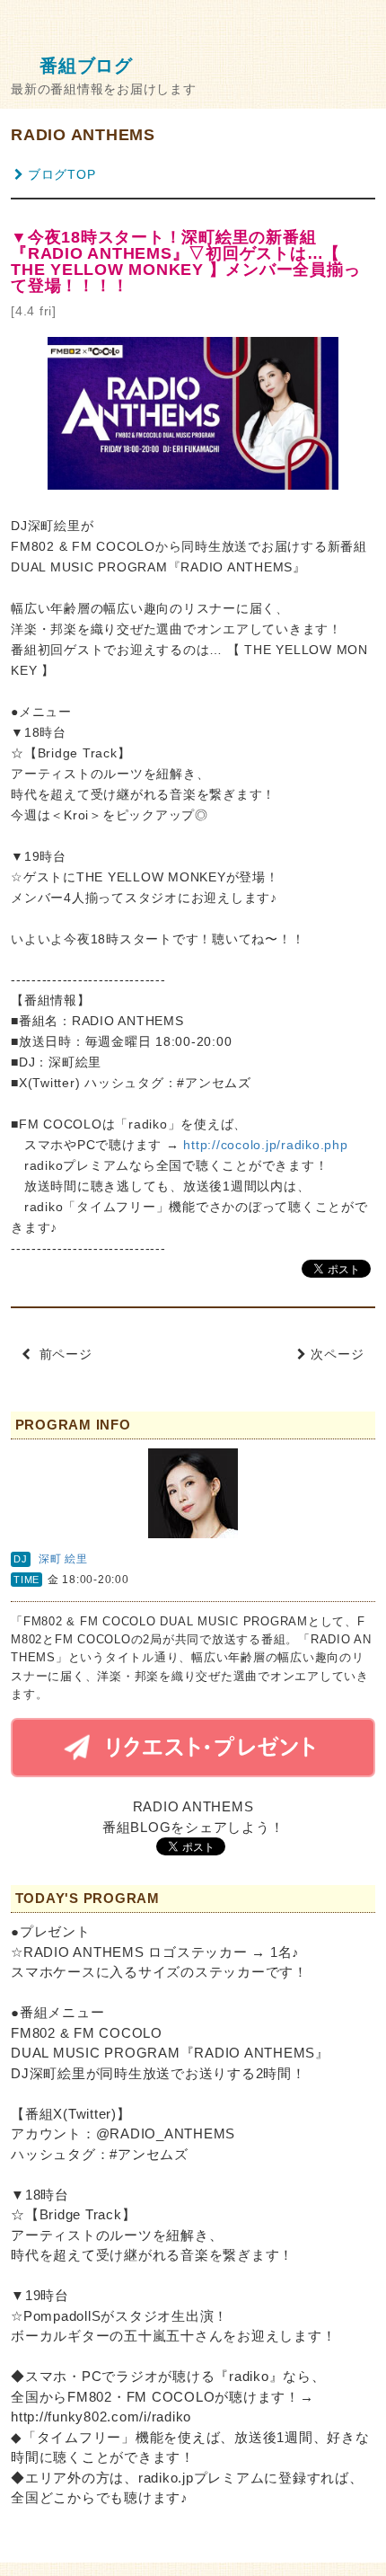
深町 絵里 (63, 1559)
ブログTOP (61, 175)
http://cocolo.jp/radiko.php (265, 1145)
